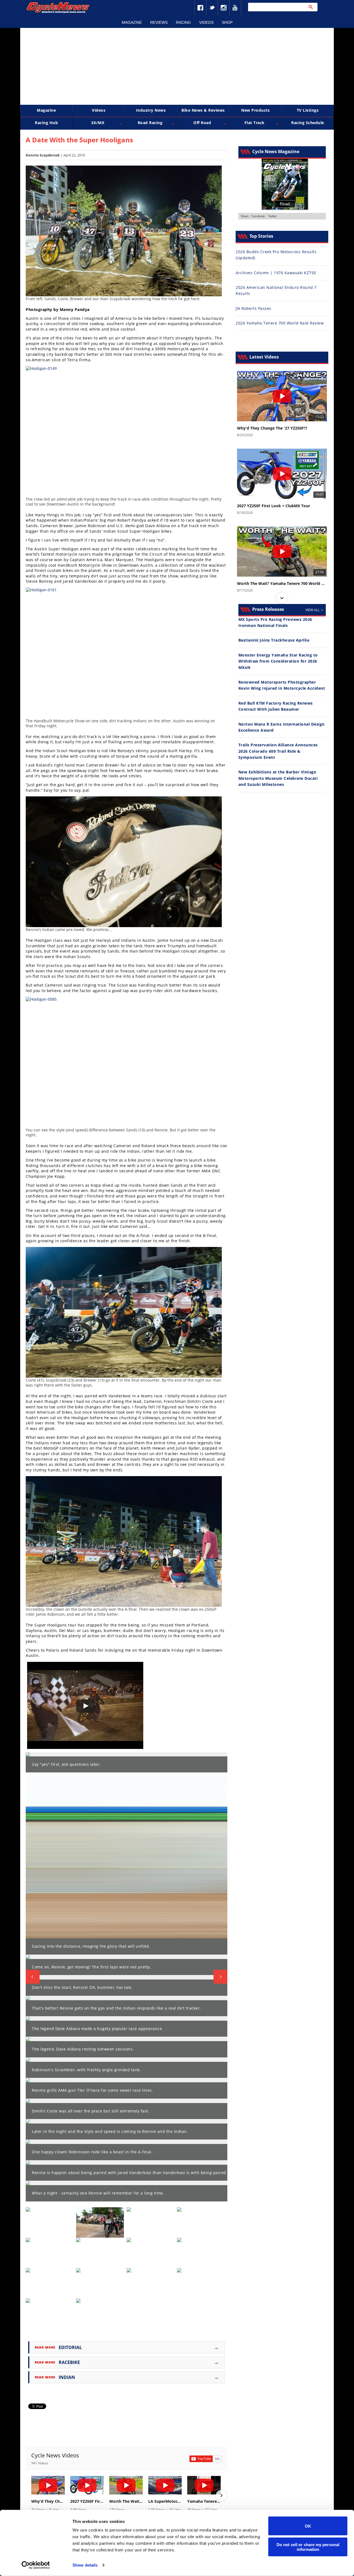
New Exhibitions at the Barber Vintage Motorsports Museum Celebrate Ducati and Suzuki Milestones (278, 778)
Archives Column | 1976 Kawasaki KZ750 (276, 273)
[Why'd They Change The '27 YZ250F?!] (48, 2485)
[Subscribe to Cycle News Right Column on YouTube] (206, 2459)
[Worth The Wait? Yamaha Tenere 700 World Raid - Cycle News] (126, 2485)
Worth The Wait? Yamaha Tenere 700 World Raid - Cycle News (126, 2501)
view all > (314, 610)
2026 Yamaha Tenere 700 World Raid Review (280, 323)
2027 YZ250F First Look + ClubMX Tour (87, 2501)
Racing (183, 22)
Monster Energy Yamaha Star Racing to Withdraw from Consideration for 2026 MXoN (278, 661)
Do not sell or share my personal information (308, 2547)
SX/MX (98, 123)
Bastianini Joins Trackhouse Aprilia (274, 640)
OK (308, 2526)
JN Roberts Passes (253, 308)
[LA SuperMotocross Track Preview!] (165, 2485)
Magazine (132, 22)
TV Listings (308, 110)
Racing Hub (46, 123)
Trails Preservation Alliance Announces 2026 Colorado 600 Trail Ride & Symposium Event (278, 751)
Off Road (202, 123)
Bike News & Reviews (203, 110)
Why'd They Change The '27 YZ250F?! (48, 2501)
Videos (206, 22)
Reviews (159, 22)
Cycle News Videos (55, 2455)
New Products (255, 110)
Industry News (151, 110)
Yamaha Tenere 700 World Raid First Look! (204, 2501)
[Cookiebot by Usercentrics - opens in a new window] (36, 2565)
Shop (227, 22)
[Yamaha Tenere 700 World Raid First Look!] (204, 2485)
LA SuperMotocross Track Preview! (165, 2501)
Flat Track (255, 123)
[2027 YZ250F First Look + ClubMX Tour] (87, 2485)
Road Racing (150, 123)
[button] (32, 2496)
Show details (85, 2565)
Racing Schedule (308, 123)
